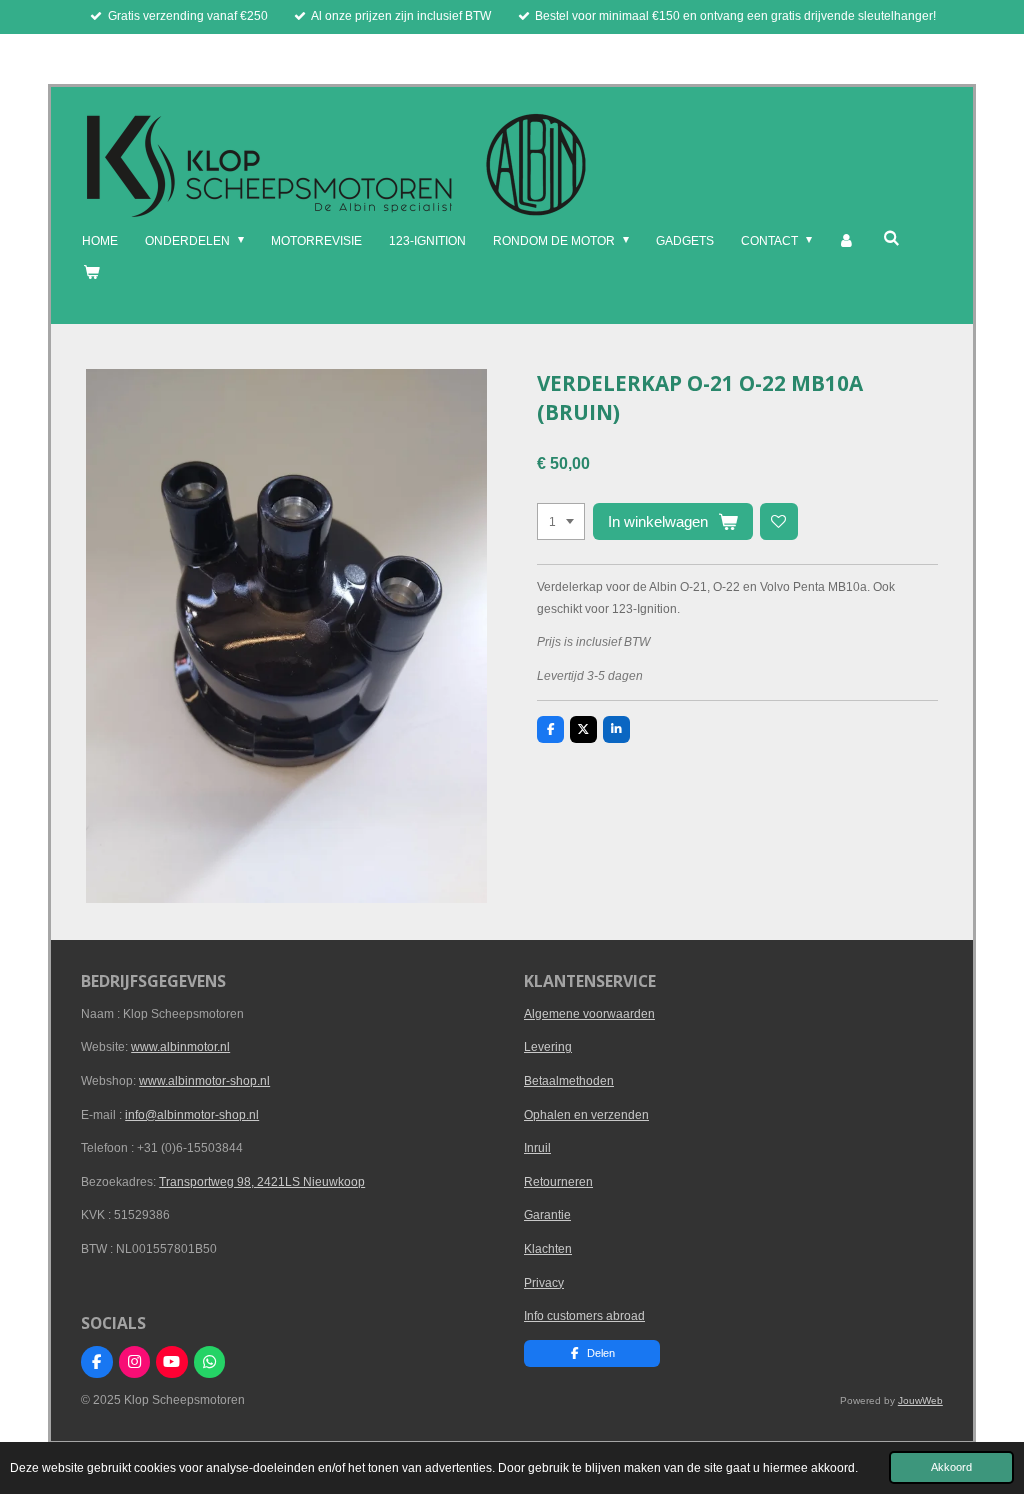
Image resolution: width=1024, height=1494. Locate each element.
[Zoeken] (890, 238)
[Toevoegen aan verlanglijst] (779, 522)
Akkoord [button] (951, 1467)
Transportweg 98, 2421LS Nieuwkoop (262, 1182)
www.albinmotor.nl (180, 1047)
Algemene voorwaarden (589, 1014)
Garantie (547, 1215)
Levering (548, 1047)
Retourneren (558, 1182)
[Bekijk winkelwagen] (90, 273)
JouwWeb (920, 1400)
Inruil (537, 1148)
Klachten (548, 1249)
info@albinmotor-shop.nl (192, 1115)
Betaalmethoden (569, 1081)
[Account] (847, 242)
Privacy (544, 1283)
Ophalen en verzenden (586, 1115)
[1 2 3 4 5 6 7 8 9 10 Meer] (561, 522)
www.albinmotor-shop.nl (204, 1081)
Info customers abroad (584, 1316)
